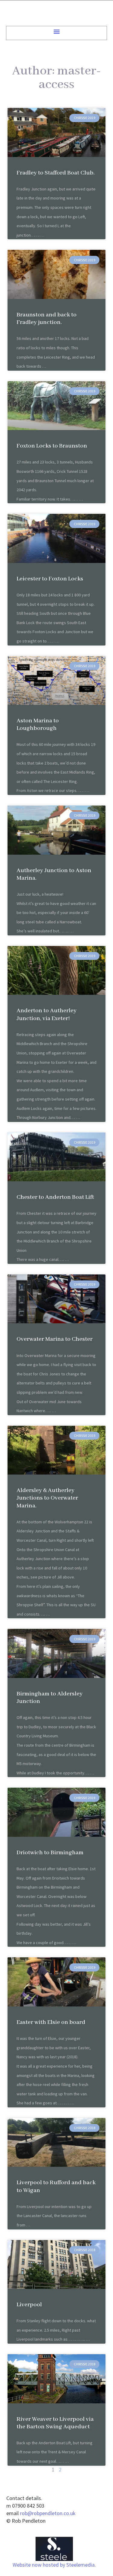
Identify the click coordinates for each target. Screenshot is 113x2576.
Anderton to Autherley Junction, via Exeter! (47, 1014)
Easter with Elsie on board (51, 2022)
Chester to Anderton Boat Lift (55, 1197)
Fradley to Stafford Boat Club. (56, 173)
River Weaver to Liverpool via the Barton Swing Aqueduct (55, 2423)
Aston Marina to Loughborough (38, 724)
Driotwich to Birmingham (50, 1853)
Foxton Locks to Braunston (52, 446)
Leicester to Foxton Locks (50, 579)
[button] (56, 31)
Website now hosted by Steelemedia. (54, 2565)
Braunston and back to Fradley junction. (47, 319)
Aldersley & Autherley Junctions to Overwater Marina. (47, 1498)
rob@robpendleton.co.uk (48, 2513)
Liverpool (29, 2305)
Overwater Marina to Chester (55, 1339)
